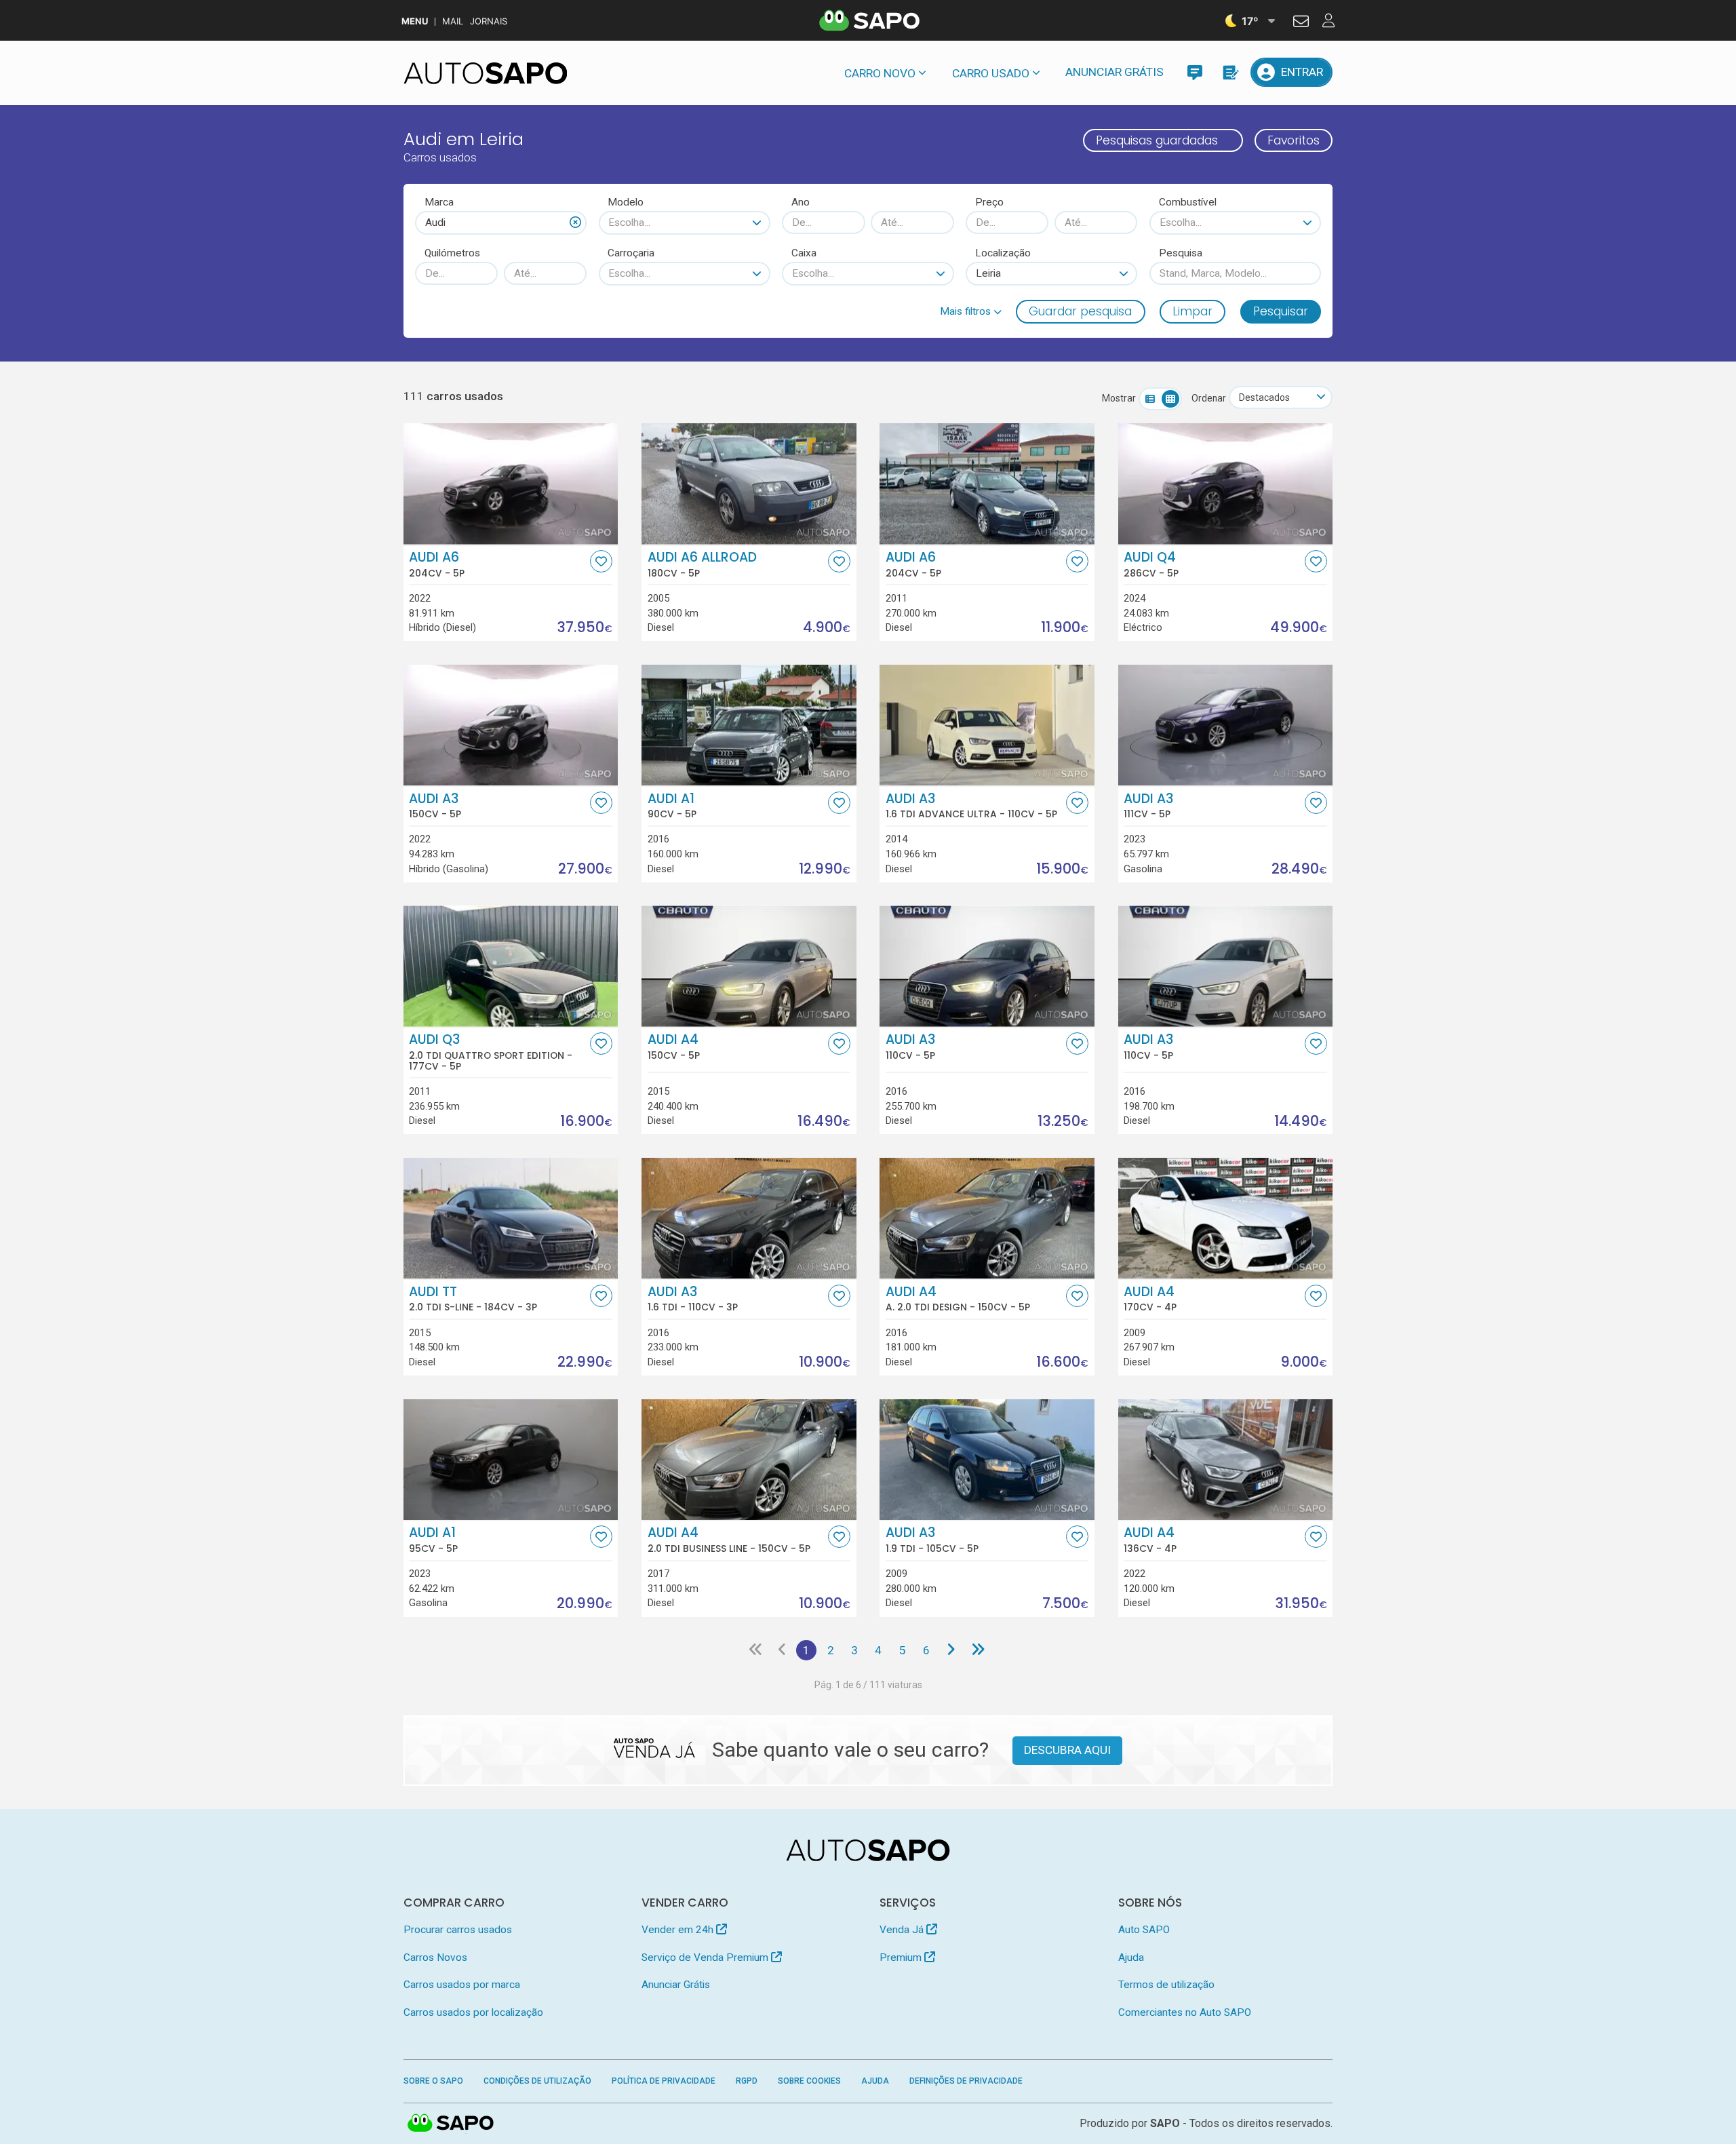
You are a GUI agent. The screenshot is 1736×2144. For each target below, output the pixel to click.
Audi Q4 (1151, 564)
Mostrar (1119, 398)
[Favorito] (601, 561)
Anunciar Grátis (1114, 72)
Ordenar (1209, 398)
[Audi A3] (511, 725)
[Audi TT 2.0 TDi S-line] (511, 1218)
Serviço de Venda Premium (706, 1957)
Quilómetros (452, 253)
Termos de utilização (1166, 1985)
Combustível (1188, 202)
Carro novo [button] (880, 73)
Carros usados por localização (473, 2012)
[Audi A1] (749, 725)
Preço (989, 202)
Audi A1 (672, 806)
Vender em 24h (679, 1930)
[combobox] (501, 222)
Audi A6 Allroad (702, 564)
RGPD (747, 2081)
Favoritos (1294, 140)
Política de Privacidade (664, 2081)
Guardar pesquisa (1080, 311)
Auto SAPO (1144, 1930)
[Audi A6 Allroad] (749, 484)
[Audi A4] (749, 966)
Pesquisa (1181, 253)
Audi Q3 (491, 1052)
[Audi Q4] (1226, 484)
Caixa (804, 253)
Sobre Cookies (809, 2081)
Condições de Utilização (537, 2081)
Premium (902, 1957)
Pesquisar (1281, 311)
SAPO (451, 2124)
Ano (801, 202)
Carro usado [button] (991, 73)
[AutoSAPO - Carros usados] (486, 73)
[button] (971, 311)
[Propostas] (1230, 72)
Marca (439, 202)
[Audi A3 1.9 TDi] (987, 1460)
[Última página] (978, 1650)
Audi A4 (674, 1047)
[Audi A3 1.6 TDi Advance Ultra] (987, 725)
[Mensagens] (1195, 72)
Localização (1003, 253)
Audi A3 (435, 806)
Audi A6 (437, 564)
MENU (415, 21)
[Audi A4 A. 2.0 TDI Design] (987, 1218)
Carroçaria (631, 253)
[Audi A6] (511, 484)
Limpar (1192, 311)
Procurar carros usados (458, 1930)
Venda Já (903, 1930)
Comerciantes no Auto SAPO (1185, 2012)
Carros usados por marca (462, 1985)
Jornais (489, 21)
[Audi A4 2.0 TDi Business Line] (749, 1460)
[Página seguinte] (950, 1650)
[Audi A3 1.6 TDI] (749, 1218)
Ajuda (1131, 1957)
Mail (453, 21)
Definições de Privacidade (966, 2081)
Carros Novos (435, 1957)
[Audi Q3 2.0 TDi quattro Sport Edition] (511, 966)
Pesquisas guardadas (1157, 140)
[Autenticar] (1301, 23)
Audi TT (473, 1299)
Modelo (626, 202)
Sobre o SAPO (433, 2081)
